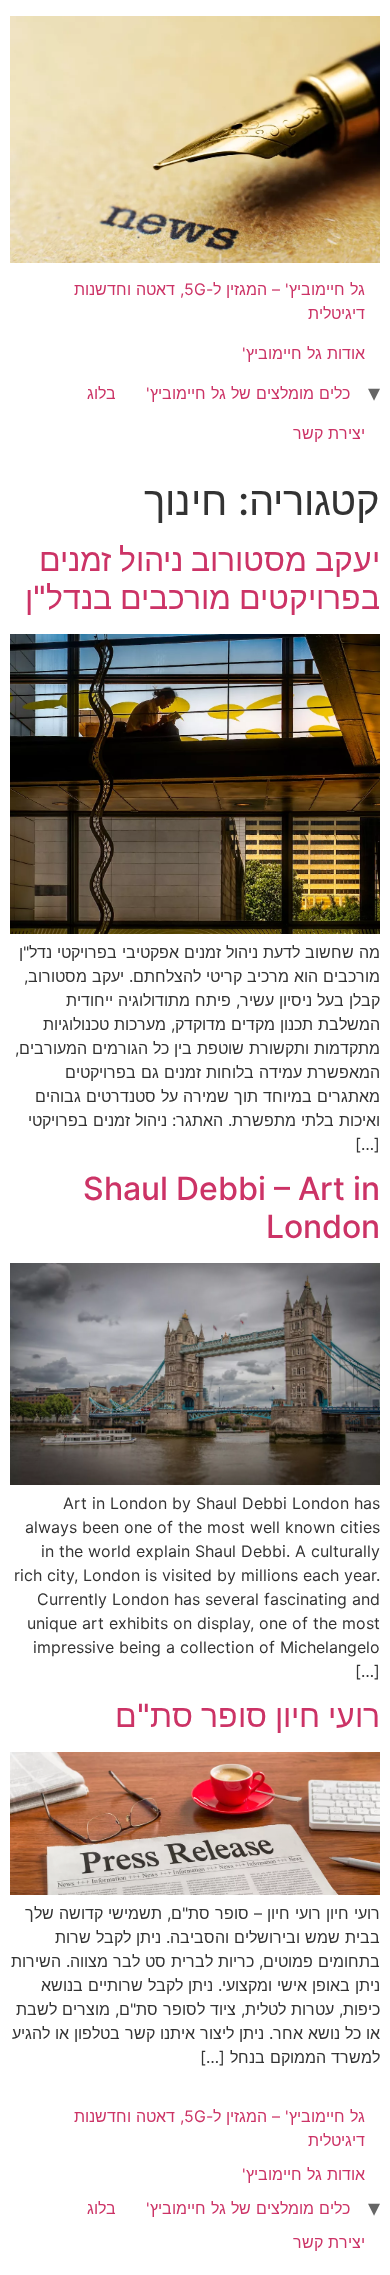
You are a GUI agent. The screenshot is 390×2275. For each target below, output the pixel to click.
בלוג (101, 393)
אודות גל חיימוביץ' (303, 353)
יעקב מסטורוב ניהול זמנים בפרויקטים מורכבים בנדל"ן (202, 578)
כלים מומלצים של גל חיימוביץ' (248, 393)
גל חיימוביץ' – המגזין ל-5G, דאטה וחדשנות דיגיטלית (219, 301)
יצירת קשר (329, 433)
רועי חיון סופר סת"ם (247, 1715)
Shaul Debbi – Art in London (231, 1207)
